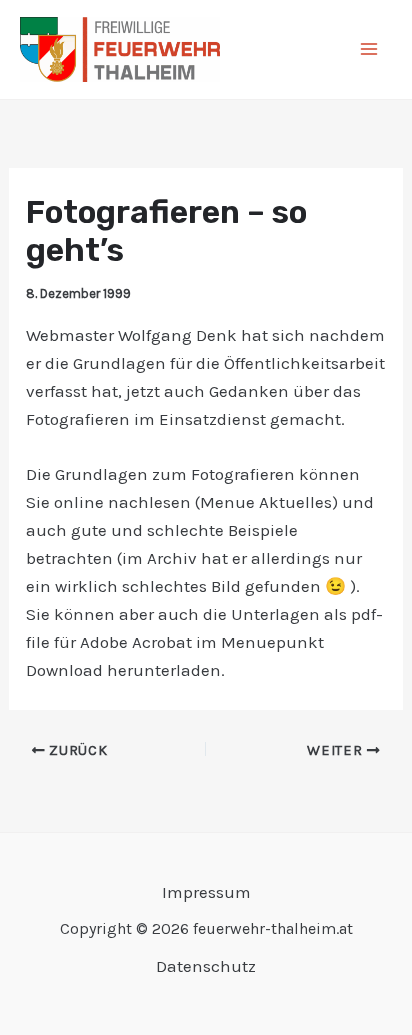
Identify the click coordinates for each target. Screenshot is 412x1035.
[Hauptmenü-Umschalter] (370, 50)
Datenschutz (206, 966)
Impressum (206, 892)
